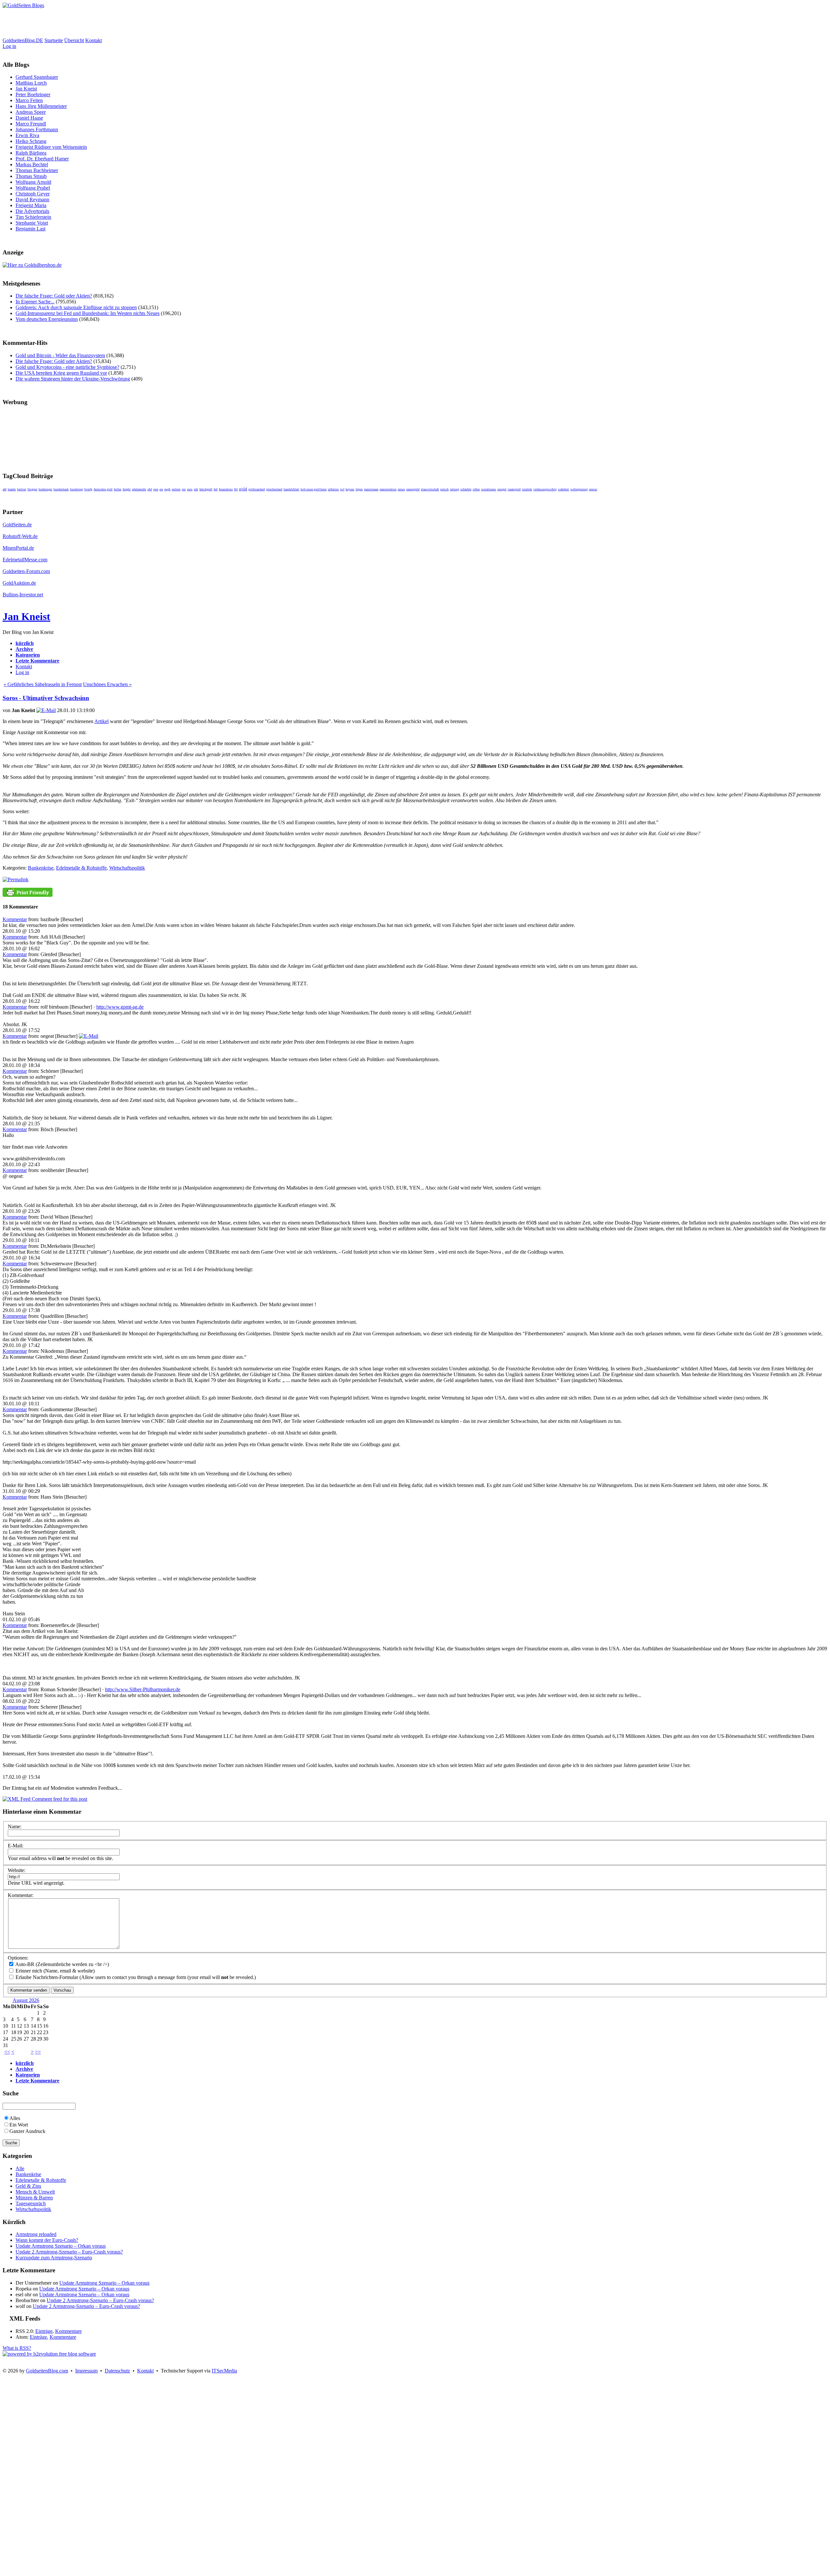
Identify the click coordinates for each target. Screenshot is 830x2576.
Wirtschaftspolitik (127, 868)
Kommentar (15, 919)
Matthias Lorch (31, 83)
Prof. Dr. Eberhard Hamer (42, 159)
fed (216, 489)
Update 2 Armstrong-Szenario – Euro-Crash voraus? (69, 2252)
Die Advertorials (32, 211)
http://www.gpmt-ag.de (120, 1007)
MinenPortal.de (18, 548)
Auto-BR (24, 1964)
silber (476, 489)
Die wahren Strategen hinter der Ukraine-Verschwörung (73, 379)
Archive (24, 649)
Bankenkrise (41, 868)
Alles (15, 2118)
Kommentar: (21, 1895)
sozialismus (489, 489)
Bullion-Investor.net (23, 595)
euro (190, 489)
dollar (118, 489)
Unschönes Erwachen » (107, 684)
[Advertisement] (121, 23)
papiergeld (413, 489)
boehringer (45, 489)
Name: (15, 1827)
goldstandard (257, 489)
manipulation (388, 489)
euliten (176, 489)
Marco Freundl (31, 124)
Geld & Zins (28, 2186)
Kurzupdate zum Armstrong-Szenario (54, 2258)
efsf (150, 489)
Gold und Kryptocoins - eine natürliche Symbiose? (67, 367)
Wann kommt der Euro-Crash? (47, 2240)
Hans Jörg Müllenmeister (41, 106)
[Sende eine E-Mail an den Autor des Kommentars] (89, 1036)
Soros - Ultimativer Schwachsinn (46, 698)
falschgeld (206, 489)
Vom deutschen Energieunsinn (47, 319)
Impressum (86, 2371)
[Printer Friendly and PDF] (28, 895)
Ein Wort (19, 2125)
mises (401, 489)
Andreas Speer (31, 112)
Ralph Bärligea (31, 153)
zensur (593, 489)
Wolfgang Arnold (33, 182)
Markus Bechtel (32, 164)
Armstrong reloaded (36, 2234)
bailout (22, 489)
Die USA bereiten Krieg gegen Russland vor (61, 373)
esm (156, 489)
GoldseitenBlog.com (47, 2371)
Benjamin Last (30, 229)
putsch (445, 489)
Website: (17, 1870)
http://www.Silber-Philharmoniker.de (143, 1689)
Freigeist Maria (31, 205)
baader (12, 489)
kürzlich (25, 643)
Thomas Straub (31, 176)
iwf (342, 489)
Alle (20, 2168)
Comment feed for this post (59, 1799)
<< (7, 2052)
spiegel (502, 489)
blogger (32, 489)
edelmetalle (139, 489)
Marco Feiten (29, 100)
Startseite (54, 40)
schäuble (466, 489)
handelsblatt (291, 489)
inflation (333, 489)
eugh (167, 489)
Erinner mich (28, 1971)
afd (5, 489)
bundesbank (61, 489)
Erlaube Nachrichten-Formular (46, 1977)
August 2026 (26, 2000)
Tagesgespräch (31, 2203)
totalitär (527, 489)
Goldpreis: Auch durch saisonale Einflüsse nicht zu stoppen (76, 307)
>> (38, 2052)
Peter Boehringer (33, 94)
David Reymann (32, 199)
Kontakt (94, 40)
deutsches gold (103, 489)
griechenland (274, 489)
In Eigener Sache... (35, 302)
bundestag (77, 489)
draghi (127, 489)
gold (243, 489)
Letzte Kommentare (37, 661)
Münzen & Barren (34, 2198)
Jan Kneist (26, 89)
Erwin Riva (27, 135)
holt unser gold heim (314, 489)
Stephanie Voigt (32, 223)
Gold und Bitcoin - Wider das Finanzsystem (60, 355)
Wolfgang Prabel (33, 188)
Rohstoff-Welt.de (20, 536)
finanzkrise (226, 489)
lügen (359, 489)
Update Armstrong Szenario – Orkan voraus (61, 2246)
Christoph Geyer (33, 194)
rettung (455, 489)
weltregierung (579, 489)
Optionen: (18, 1958)
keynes (350, 489)
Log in (9, 46)
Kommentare (68, 2331)
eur (184, 489)
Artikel (101, 721)
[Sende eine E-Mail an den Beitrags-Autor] (46, 710)
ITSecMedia (224, 2371)
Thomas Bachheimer (37, 170)
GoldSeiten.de (17, 525)
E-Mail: (16, 1846)
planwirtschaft (430, 489)
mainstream (371, 489)
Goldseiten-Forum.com (26, 571)
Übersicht (74, 40)
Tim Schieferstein (33, 217)
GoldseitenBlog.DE (23, 40)
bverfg (88, 489)
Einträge (44, 2331)
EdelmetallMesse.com (25, 560)
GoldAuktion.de (19, 583)
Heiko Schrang (31, 141)
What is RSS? (17, 2348)
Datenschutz (117, 2371)
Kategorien (28, 655)
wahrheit (563, 489)
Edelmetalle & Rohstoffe (81, 868)
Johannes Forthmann (37, 129)
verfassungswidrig (545, 489)
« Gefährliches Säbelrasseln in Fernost (43, 684)
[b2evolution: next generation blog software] (49, 2354)
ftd (236, 489)
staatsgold (514, 489)
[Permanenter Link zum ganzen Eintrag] (16, 879)
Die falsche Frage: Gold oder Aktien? (54, 296)
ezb (196, 489)
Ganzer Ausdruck (27, 2131)
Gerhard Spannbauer (37, 77)
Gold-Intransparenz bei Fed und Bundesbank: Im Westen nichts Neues (88, 313)
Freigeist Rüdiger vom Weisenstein (51, 147)
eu (161, 489)
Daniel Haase (29, 118)
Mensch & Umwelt (35, 2192)
